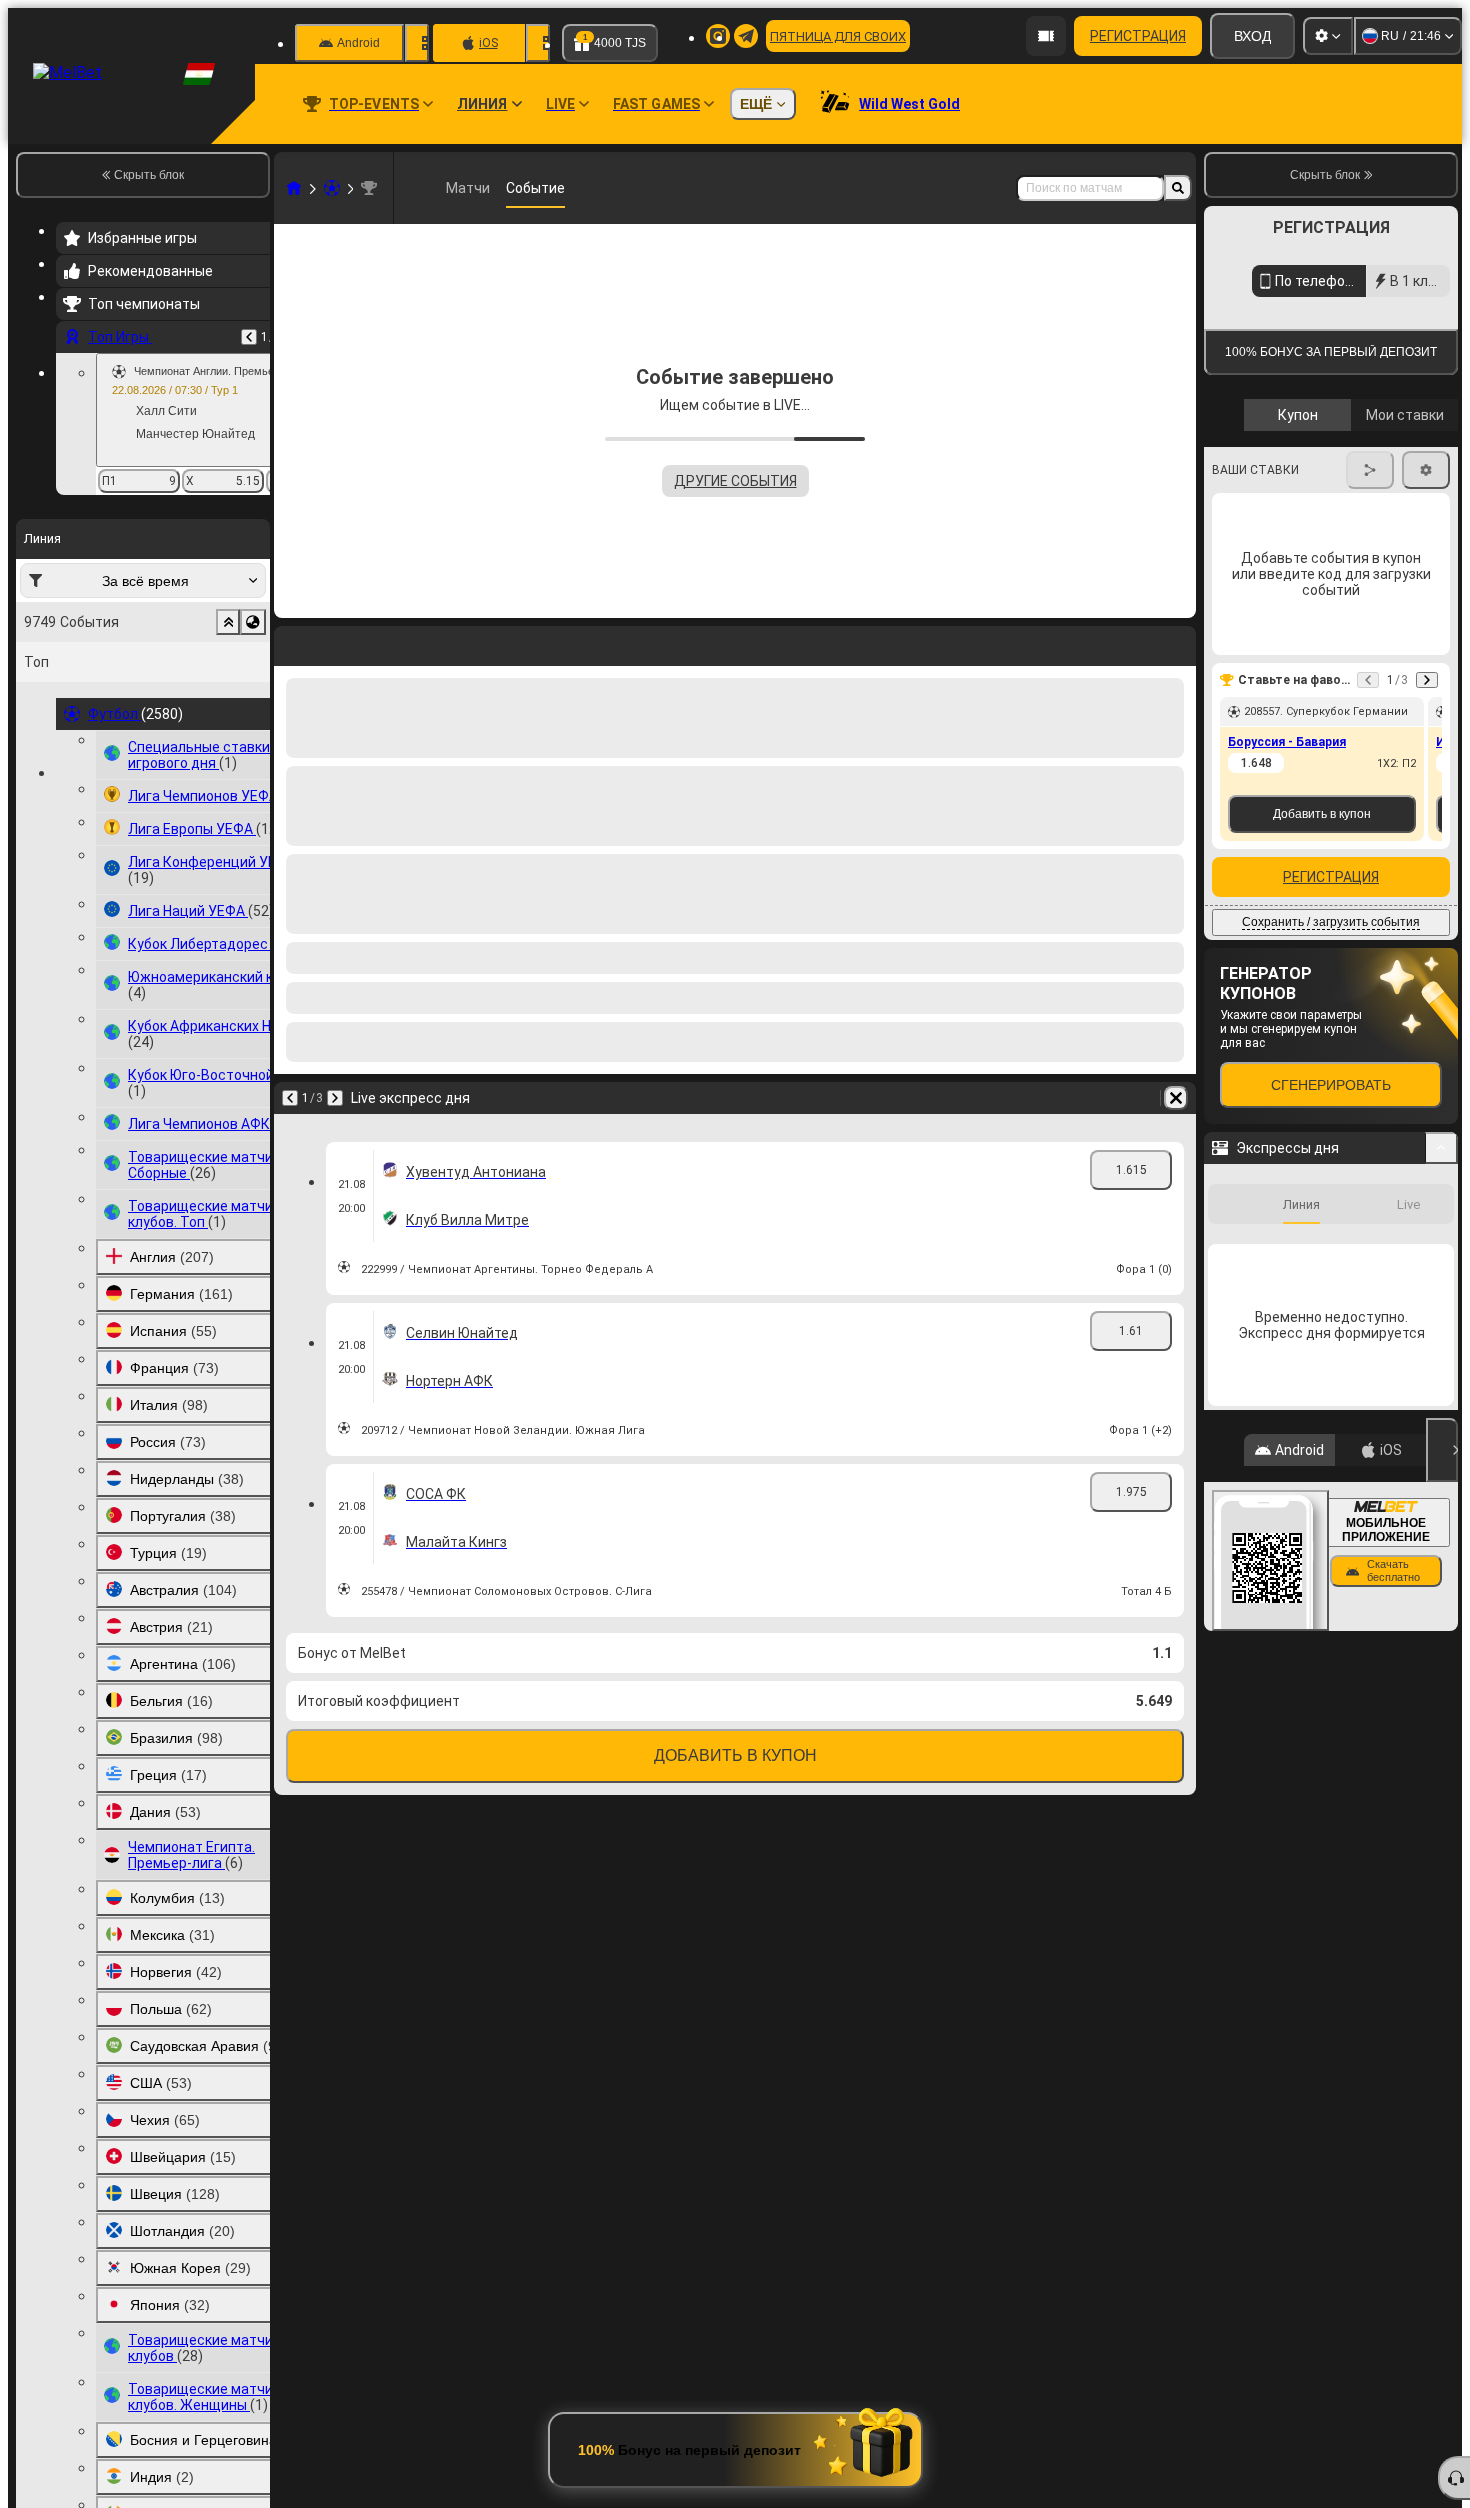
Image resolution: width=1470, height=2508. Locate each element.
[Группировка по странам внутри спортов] (253, 622)
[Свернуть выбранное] (228, 622)
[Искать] (1178, 188)
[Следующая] (335, 1098)
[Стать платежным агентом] (1046, 36)
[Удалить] (1176, 1098)
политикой (1249, 593)
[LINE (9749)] (294, 188)
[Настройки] (1328, 36)
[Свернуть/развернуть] (1441, 1479)
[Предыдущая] (249, 337)
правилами (1403, 581)
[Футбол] (332, 188)
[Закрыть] (1442, 1781)
